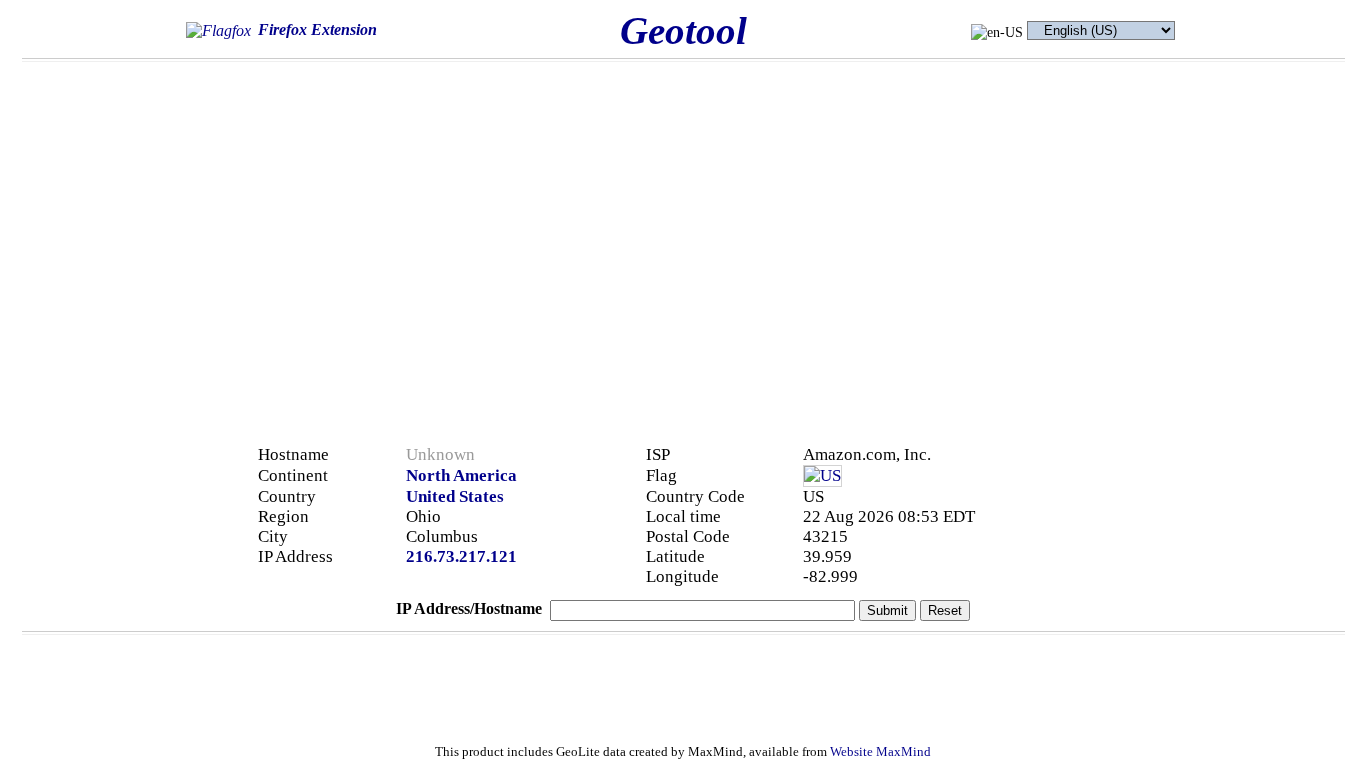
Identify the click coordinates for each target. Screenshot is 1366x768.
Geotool (683, 30)
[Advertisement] (1065, 212)
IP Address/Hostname (469, 608)
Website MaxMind (880, 752)
